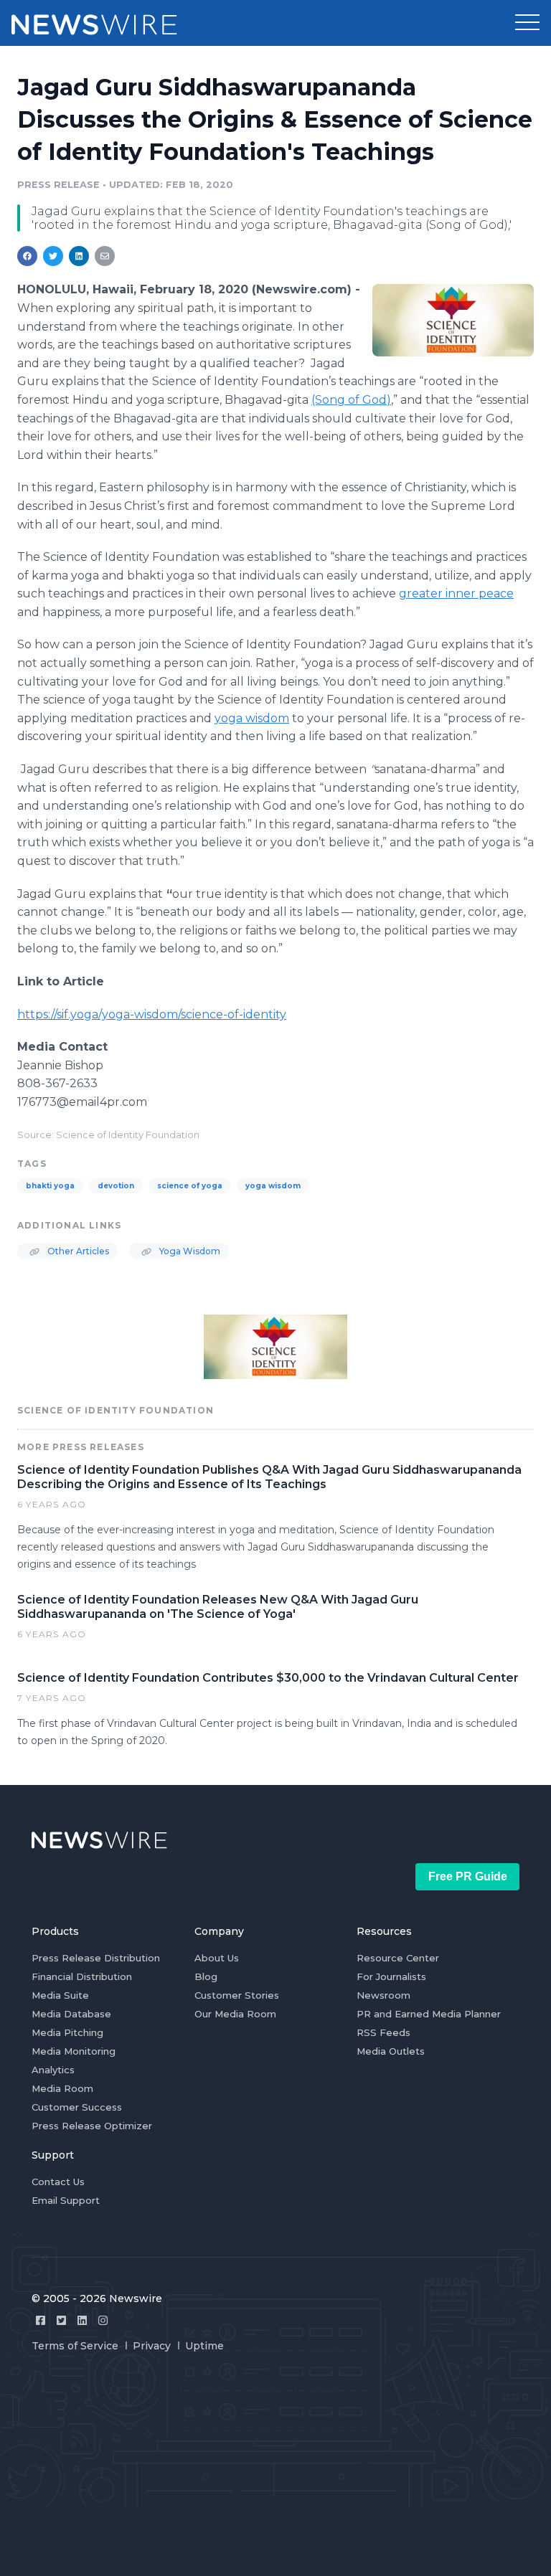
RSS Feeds (383, 2032)
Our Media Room (235, 2014)
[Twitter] (61, 2320)
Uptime (204, 2346)
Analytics (53, 2070)
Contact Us (58, 2182)
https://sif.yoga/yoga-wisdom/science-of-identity (152, 1014)
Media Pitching (67, 2032)
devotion (116, 1186)
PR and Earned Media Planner (429, 2014)
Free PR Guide (468, 1876)
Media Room (62, 2088)
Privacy (152, 2346)
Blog (206, 1976)
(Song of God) (351, 400)
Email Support (66, 2200)
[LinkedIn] (82, 2320)
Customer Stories (237, 1995)
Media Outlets (391, 2051)
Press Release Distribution (96, 1958)
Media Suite (60, 1995)
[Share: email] (105, 256)
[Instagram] (103, 2320)
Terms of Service (75, 2346)
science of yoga (190, 1186)
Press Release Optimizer (92, 2126)
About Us (217, 1958)
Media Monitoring (74, 2051)
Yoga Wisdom (189, 1251)
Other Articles (77, 1251)
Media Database (71, 2014)
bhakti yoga (50, 1186)
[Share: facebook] (27, 256)
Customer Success (77, 2107)
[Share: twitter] (53, 256)
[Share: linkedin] (79, 256)
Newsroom (383, 1995)
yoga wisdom (252, 718)
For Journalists (391, 1976)
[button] (527, 23)
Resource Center (398, 1958)
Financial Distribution (82, 1976)
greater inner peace (456, 593)
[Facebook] (41, 2320)
